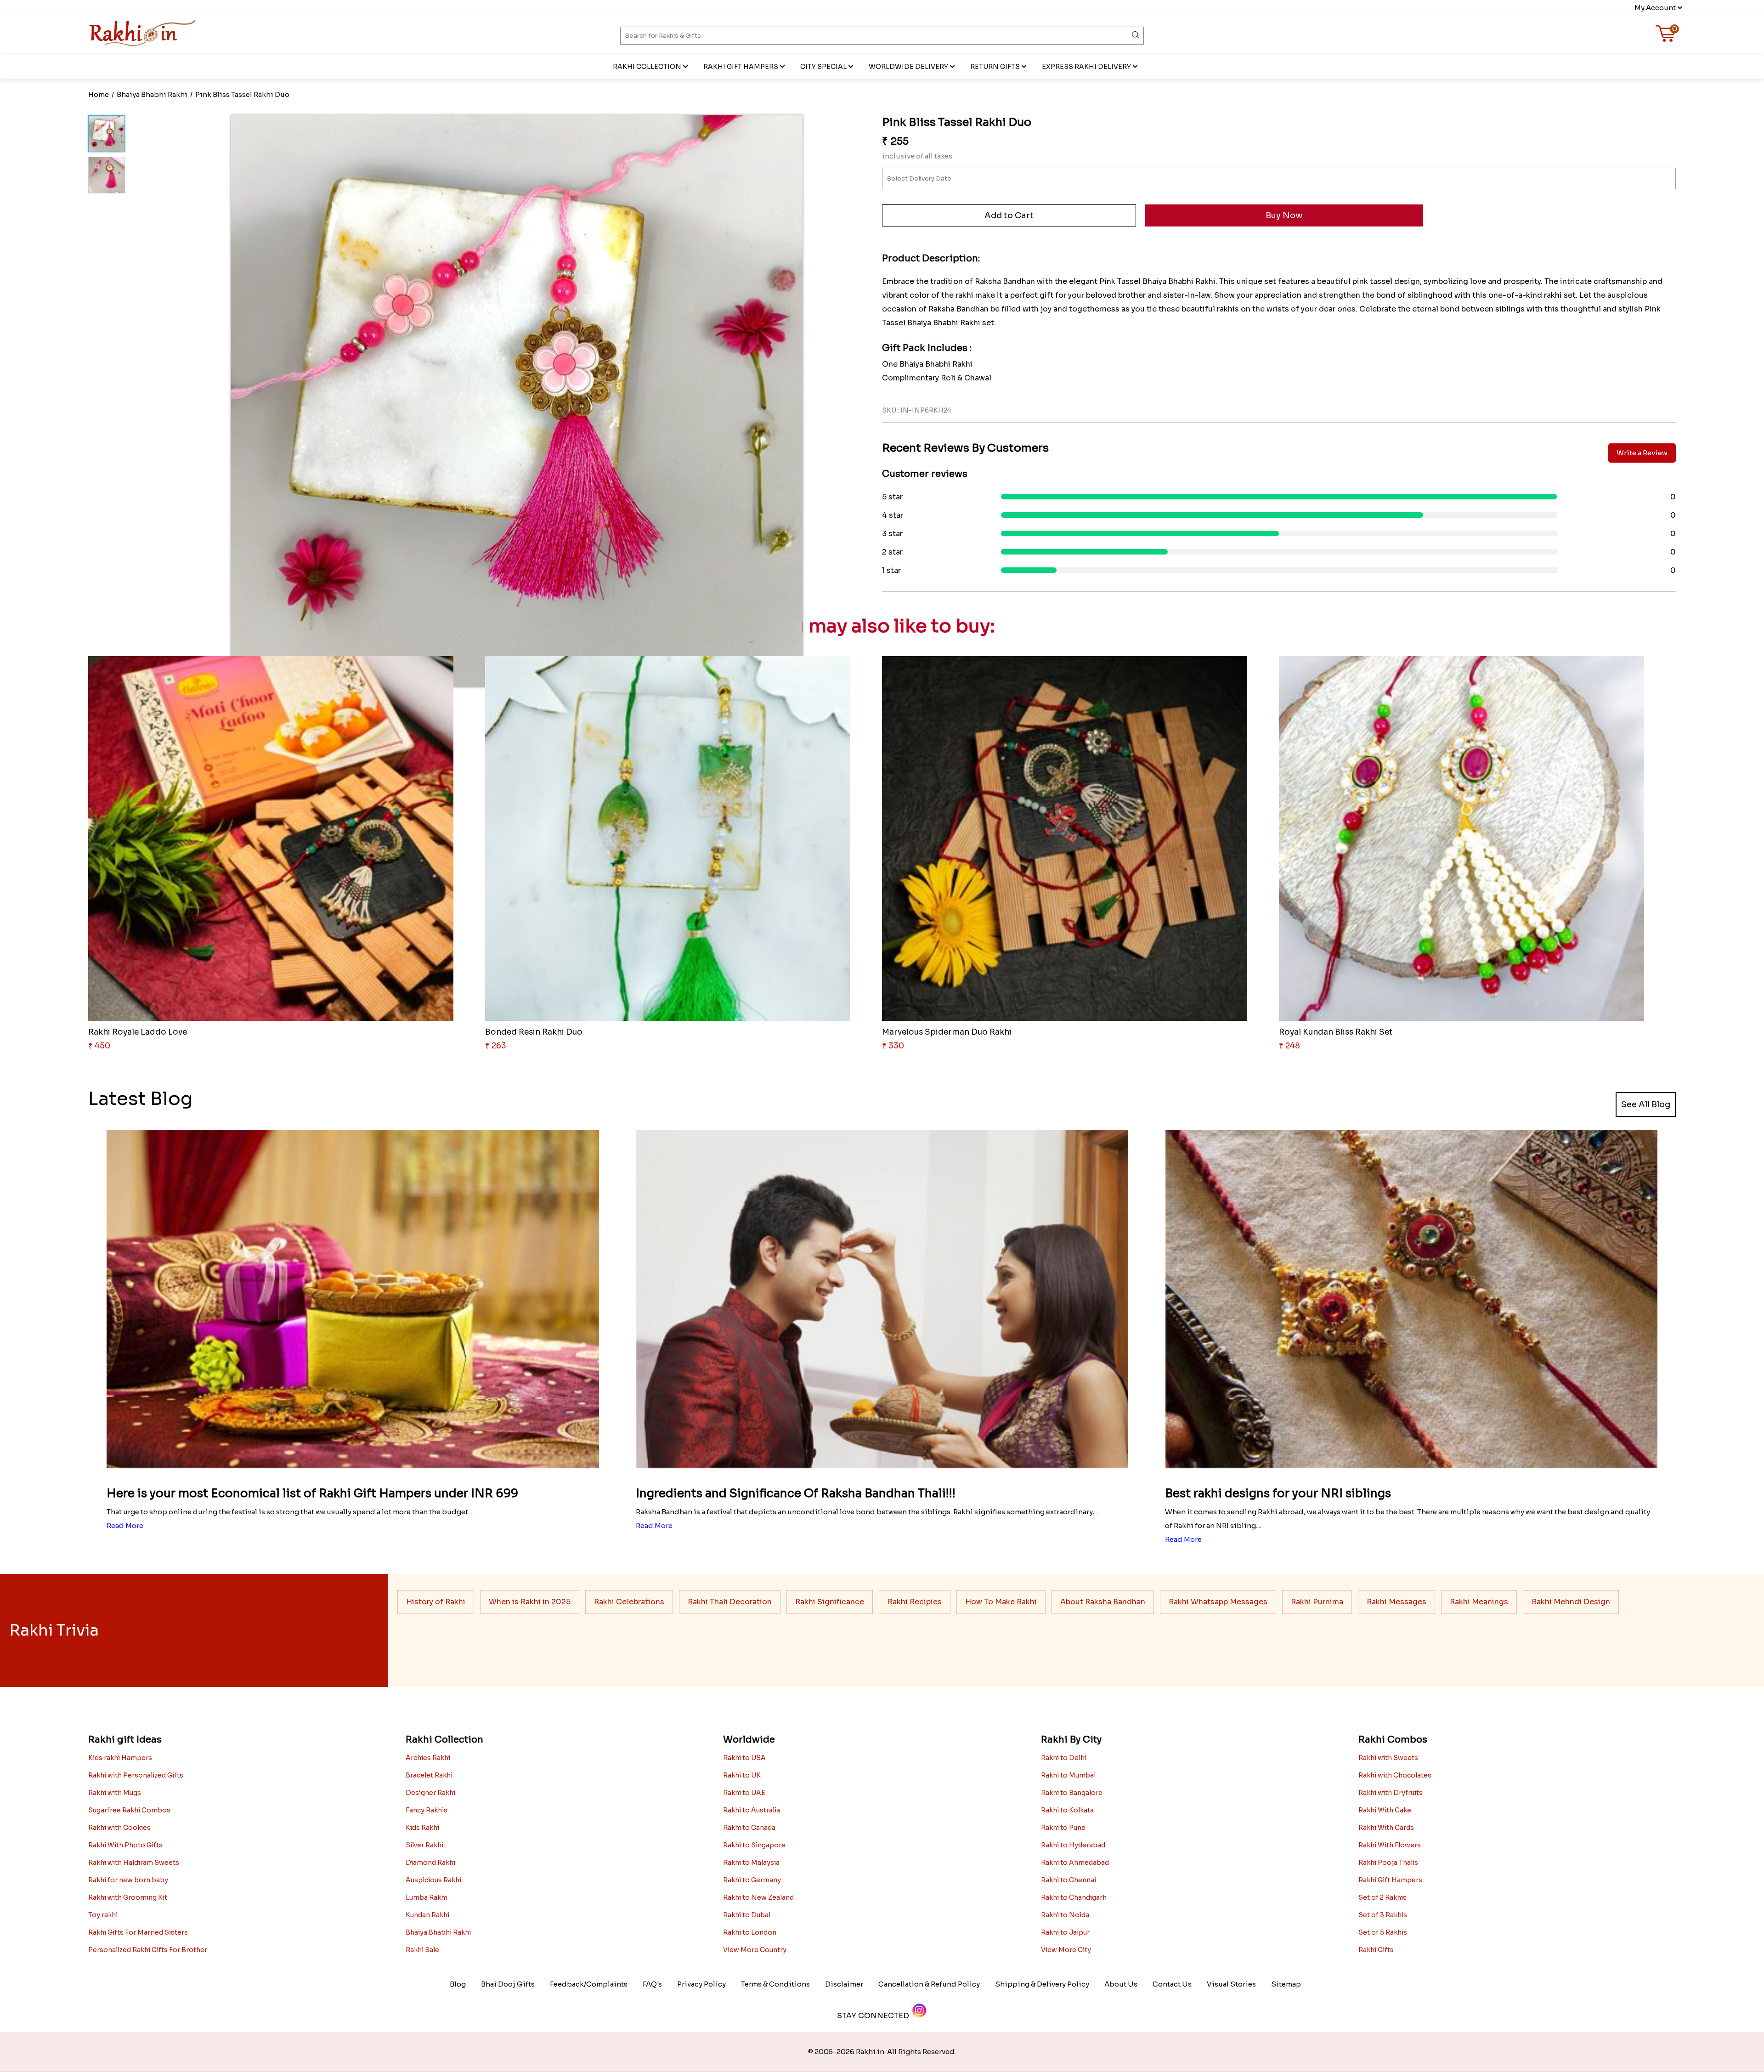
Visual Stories (1231, 1984)
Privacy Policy (701, 1984)
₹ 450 (99, 1046)
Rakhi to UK (742, 1775)
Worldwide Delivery (908, 67)
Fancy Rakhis (427, 1810)
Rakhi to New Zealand (758, 1897)
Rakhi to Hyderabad (1073, 1845)
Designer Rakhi (430, 1793)
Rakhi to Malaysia (751, 1863)
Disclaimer (844, 1984)
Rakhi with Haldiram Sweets (134, 1863)
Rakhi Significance (830, 1602)
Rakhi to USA (744, 1758)
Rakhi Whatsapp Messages (1218, 1602)
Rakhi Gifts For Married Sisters (138, 1932)
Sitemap (1286, 1984)
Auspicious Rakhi (433, 1880)
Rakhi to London (750, 1932)
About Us (1121, 1984)
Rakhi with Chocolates (1395, 1775)
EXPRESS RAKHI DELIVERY (1086, 67)
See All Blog (1646, 1104)
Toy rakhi (103, 1915)
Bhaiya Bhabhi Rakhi (438, 1932)
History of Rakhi (436, 1602)
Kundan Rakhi (427, 1915)
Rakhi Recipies (915, 1602)
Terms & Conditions (775, 1984)
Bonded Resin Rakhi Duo (534, 1032)
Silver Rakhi (424, 1845)
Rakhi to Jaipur (1065, 1932)
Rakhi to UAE (744, 1793)
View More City (1066, 1950)
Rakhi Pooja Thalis (1388, 1863)
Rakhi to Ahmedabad (1075, 1863)
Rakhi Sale (422, 1950)
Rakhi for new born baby (128, 1880)
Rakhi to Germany (752, 1880)
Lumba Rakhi (426, 1897)
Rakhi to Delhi (1064, 1758)
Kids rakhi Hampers (120, 1758)
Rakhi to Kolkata (1067, 1810)
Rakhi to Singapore (754, 1845)
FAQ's (652, 1984)
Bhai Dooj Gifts (508, 1984)
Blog (458, 1984)
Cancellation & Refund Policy (929, 1984)
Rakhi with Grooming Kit (128, 1897)
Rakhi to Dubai (747, 1915)
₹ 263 (496, 1046)
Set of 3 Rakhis (1383, 1915)
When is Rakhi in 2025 (530, 1602)
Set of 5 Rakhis (1383, 1932)
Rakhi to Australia (752, 1810)
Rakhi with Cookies (119, 1828)
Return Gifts (995, 67)
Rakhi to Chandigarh (1074, 1897)
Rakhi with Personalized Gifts (136, 1775)
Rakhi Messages (1396, 1602)
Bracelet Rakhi (429, 1775)
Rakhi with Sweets (1388, 1758)
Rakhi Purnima (1317, 1602)
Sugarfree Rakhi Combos (129, 1810)
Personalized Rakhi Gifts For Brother (148, 1950)
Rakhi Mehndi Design (1571, 1602)
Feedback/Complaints (589, 1984)
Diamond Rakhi (430, 1863)
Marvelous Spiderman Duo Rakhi (947, 1032)
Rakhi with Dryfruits (1391, 1793)
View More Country (755, 1950)
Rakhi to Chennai (1069, 1880)
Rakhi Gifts (1376, 1950)
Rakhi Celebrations (629, 1602)
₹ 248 (1289, 1046)
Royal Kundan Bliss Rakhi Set (1336, 1032)
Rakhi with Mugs (115, 1793)
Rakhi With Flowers (1390, 1845)
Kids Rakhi (422, 1828)
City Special (823, 67)
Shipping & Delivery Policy (1042, 1984)
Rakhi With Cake (1385, 1810)
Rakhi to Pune (1063, 1828)
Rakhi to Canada (749, 1828)
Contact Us (1172, 1984)
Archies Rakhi (428, 1758)
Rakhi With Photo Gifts (125, 1845)
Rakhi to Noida (1065, 1915)
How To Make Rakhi (1001, 1602)
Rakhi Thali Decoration (730, 1602)
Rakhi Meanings (1479, 1602)
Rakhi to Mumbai (1068, 1775)
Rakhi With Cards (1386, 1828)
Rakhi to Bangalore (1072, 1793)
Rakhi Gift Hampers (741, 67)
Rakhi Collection (647, 67)
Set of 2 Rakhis (1382, 1897)
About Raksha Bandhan (1103, 1602)
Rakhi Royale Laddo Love (138, 1032)
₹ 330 (893, 1046)
